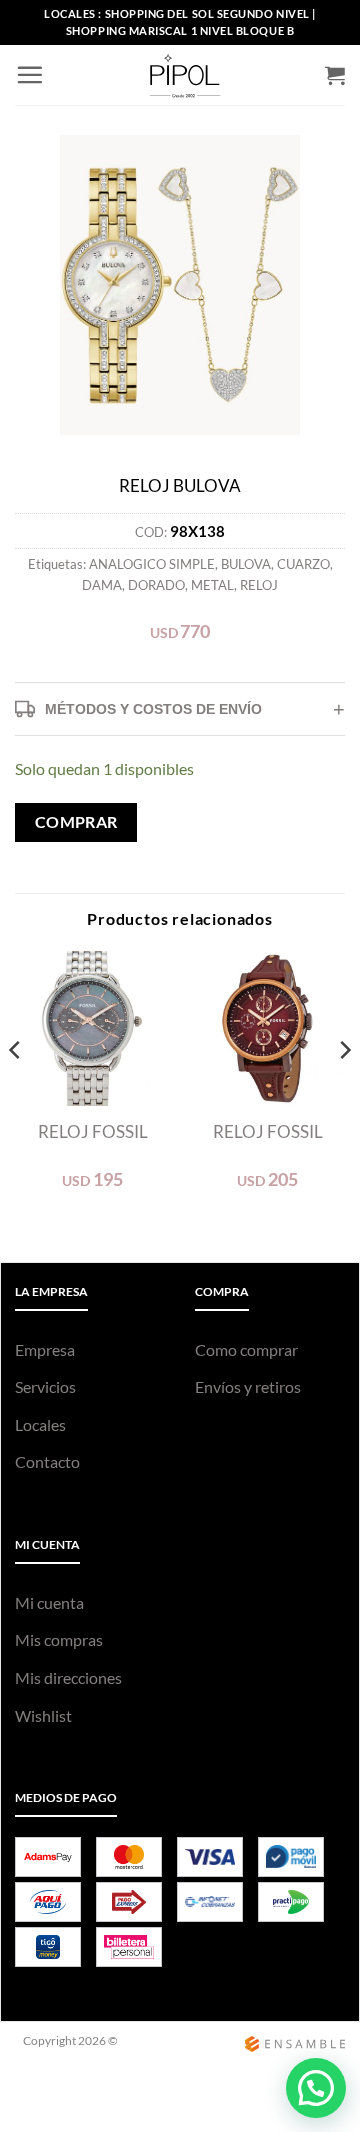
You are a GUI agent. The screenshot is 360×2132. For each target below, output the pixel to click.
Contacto (47, 1461)
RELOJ (259, 585)
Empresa (45, 1349)
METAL (212, 585)
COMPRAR (76, 822)
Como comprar (246, 1349)
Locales (40, 1424)
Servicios (45, 1386)
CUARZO (303, 564)
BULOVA (246, 564)
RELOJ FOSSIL (93, 1131)
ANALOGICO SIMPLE (152, 564)
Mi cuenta (49, 1602)
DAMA (102, 585)
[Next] (344, 1089)
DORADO (156, 585)
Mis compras (59, 1639)
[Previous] (16, 1089)
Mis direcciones (68, 1677)
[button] (29, 74)
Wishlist (43, 1715)
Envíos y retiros (248, 1386)
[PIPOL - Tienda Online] (184, 74)
